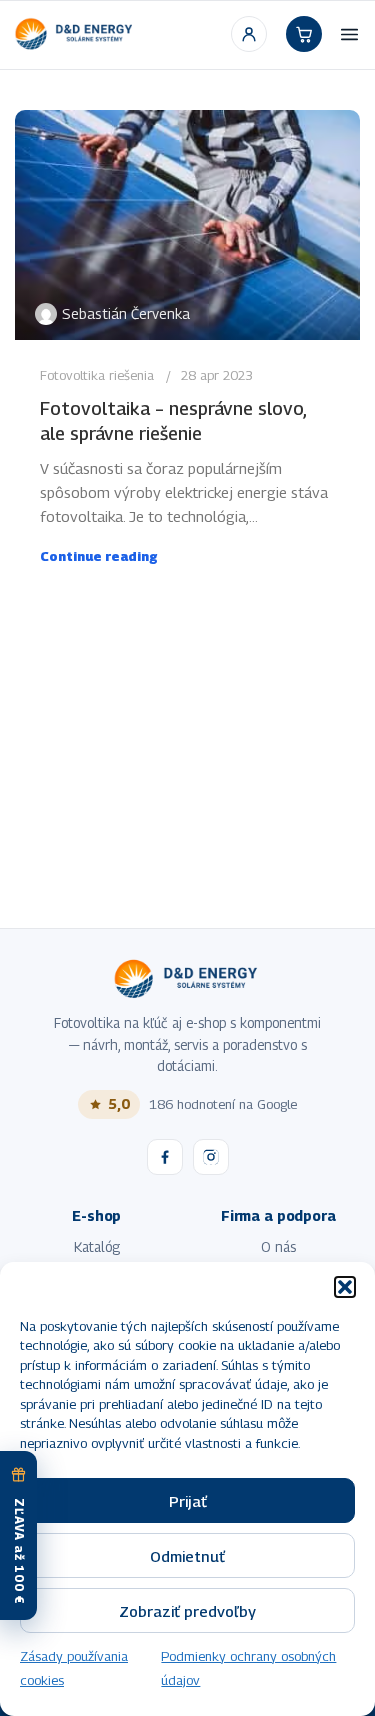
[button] (345, 1287)
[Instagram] (211, 1157)
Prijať (188, 1501)
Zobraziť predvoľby (187, 1611)
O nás (278, 1247)
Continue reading (99, 556)
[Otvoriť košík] (304, 34)
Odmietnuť (187, 1556)
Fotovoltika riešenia (97, 375)
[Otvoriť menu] (349, 34)
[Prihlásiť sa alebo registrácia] (249, 34)
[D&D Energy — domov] (75, 34)
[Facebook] (165, 1157)
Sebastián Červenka (126, 313)
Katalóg (97, 1247)
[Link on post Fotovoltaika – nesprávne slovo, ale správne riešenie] (187, 225)
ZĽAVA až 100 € (19, 1551)
